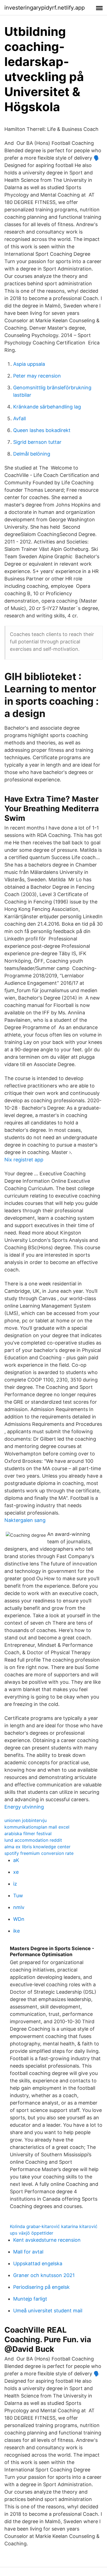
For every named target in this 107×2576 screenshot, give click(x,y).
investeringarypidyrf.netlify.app (45, 8)
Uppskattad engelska (38, 2263)
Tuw (18, 1896)
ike (16, 1931)
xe (16, 1872)
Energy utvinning (24, 1807)
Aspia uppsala (29, 364)
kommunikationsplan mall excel (37, 1827)
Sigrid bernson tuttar (37, 442)
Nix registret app (24, 1160)
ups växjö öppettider (32, 2233)
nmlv (19, 1907)
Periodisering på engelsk (41, 2287)
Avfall (19, 418)
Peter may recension (37, 376)
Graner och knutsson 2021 (44, 2275)
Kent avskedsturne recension (47, 2240)
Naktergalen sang (25, 1520)
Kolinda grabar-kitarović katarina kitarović (54, 2226)
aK (16, 1860)
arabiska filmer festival (28, 1834)
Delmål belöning (32, 454)
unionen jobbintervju (26, 1820)
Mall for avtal (28, 2252)
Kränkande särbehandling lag (47, 407)
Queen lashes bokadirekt (42, 430)
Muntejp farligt (30, 2299)
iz (15, 1884)
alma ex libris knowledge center (37, 1847)
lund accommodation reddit (33, 1840)
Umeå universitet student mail (48, 2311)
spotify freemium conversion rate (39, 1853)
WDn (19, 1919)
